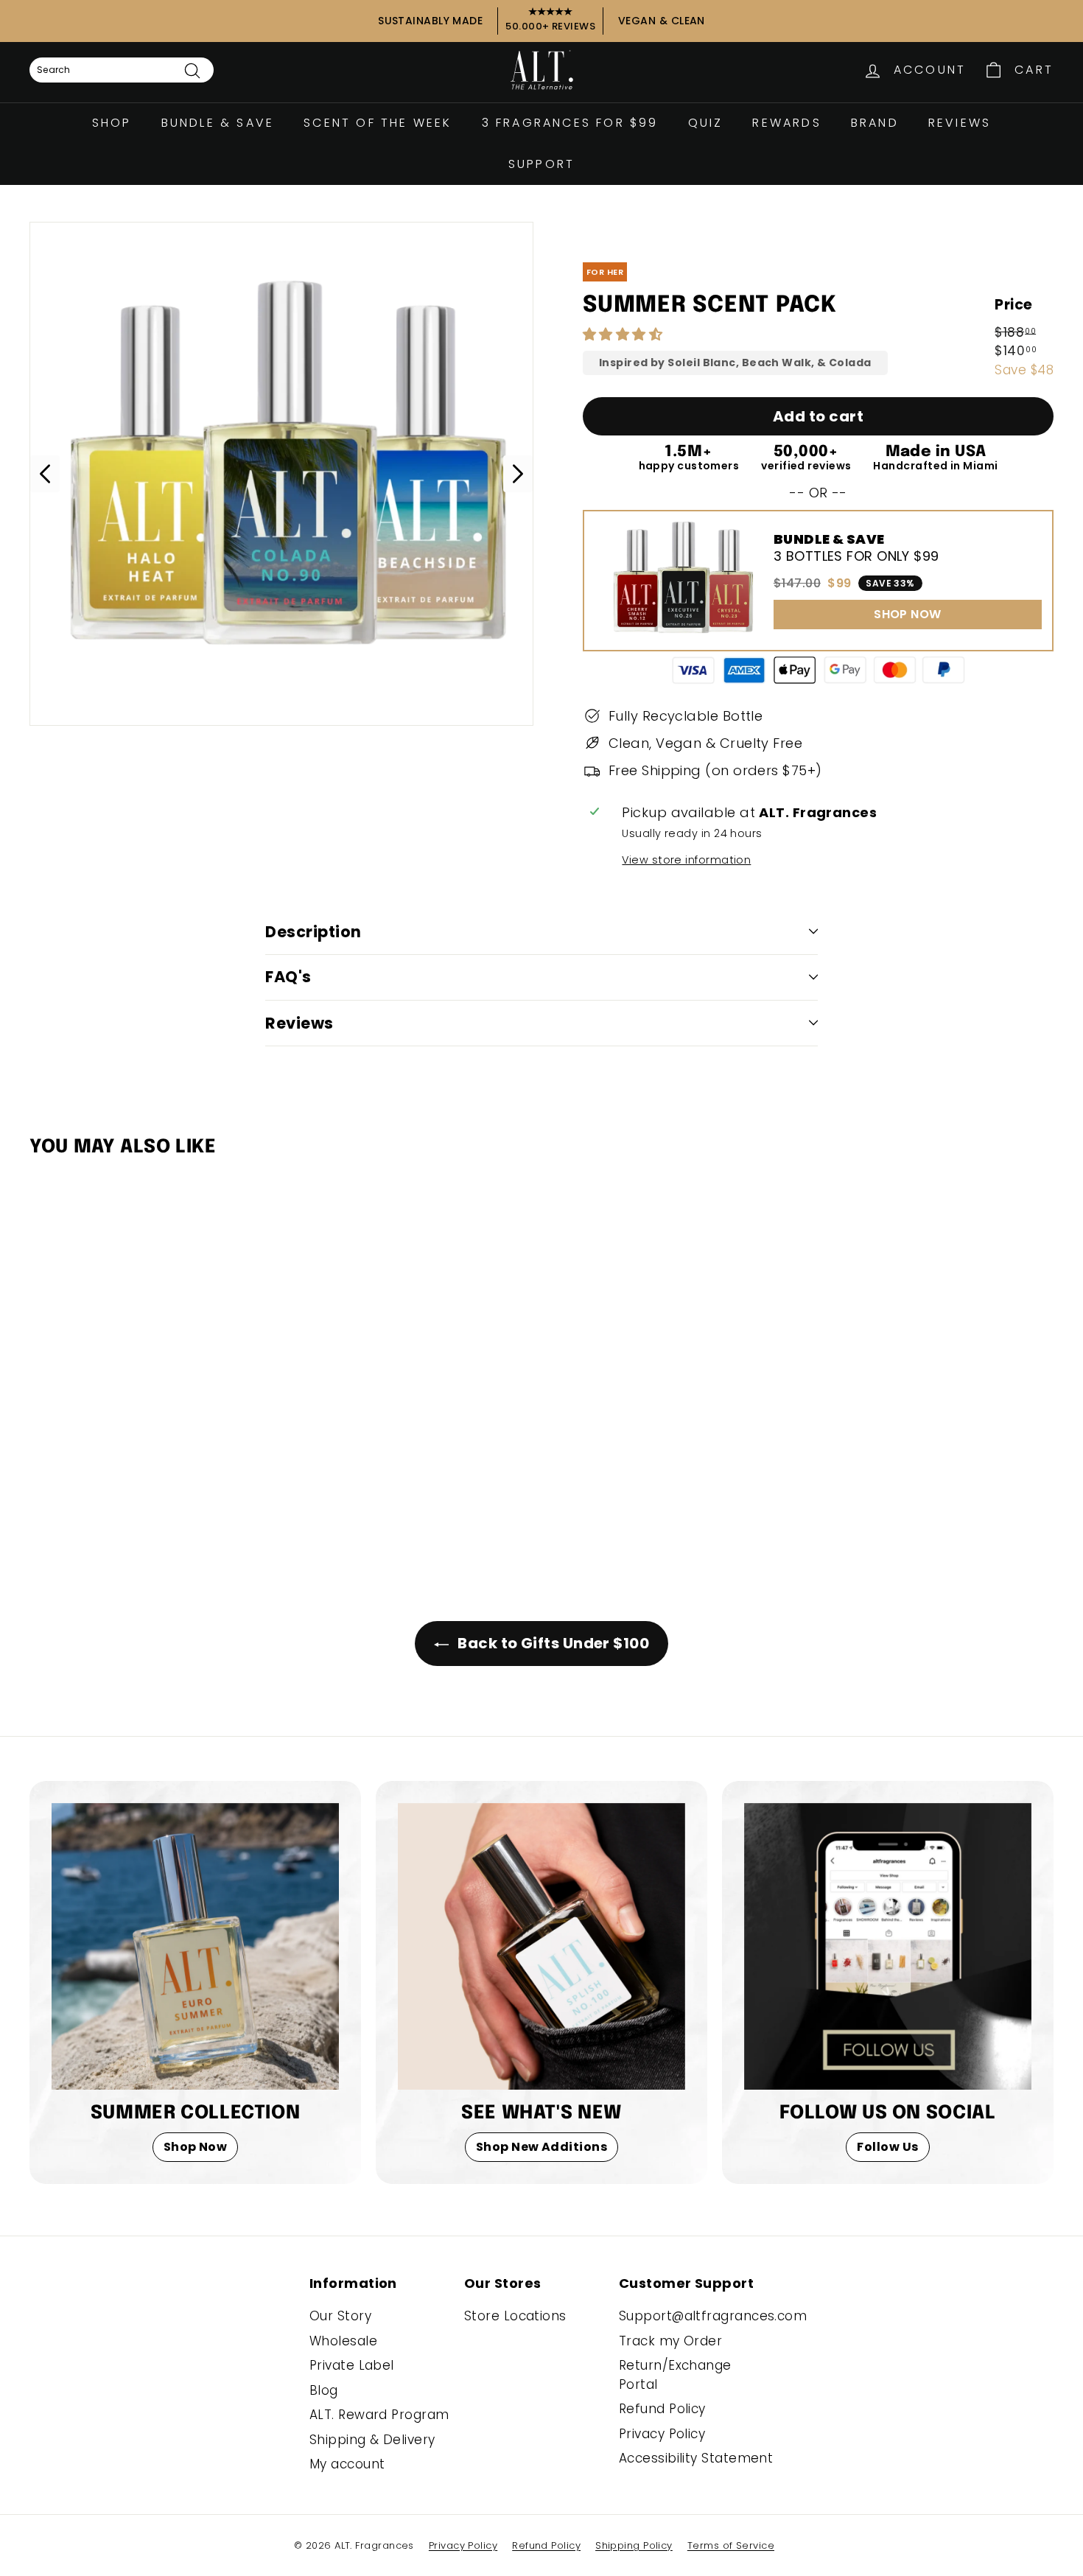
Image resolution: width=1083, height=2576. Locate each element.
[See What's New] (541, 1947)
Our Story (340, 2316)
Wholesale (343, 2341)
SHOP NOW (908, 614)
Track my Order (670, 2341)
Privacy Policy (662, 2434)
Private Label (352, 2365)
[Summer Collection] (195, 1947)
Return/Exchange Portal (675, 2375)
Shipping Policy (634, 2545)
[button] (625, 334)
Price (1013, 305)
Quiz (706, 123)
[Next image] (518, 474)
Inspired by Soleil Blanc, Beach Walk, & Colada (735, 363)
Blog (324, 2390)
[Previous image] (45, 474)
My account (347, 2464)
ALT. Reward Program (379, 2415)
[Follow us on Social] (888, 1947)
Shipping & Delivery (372, 2440)
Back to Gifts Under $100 (552, 1643)
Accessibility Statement (696, 2458)
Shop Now (196, 2147)
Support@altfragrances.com (713, 2316)
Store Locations (515, 2316)
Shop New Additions (541, 2147)
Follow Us (887, 2147)
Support (541, 164)
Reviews (960, 123)
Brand (875, 123)
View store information (686, 860)
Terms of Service (731, 2545)
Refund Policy (662, 2409)
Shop (112, 123)
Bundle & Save (218, 123)
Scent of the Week (378, 123)
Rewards (786, 123)
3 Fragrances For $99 (570, 123)
